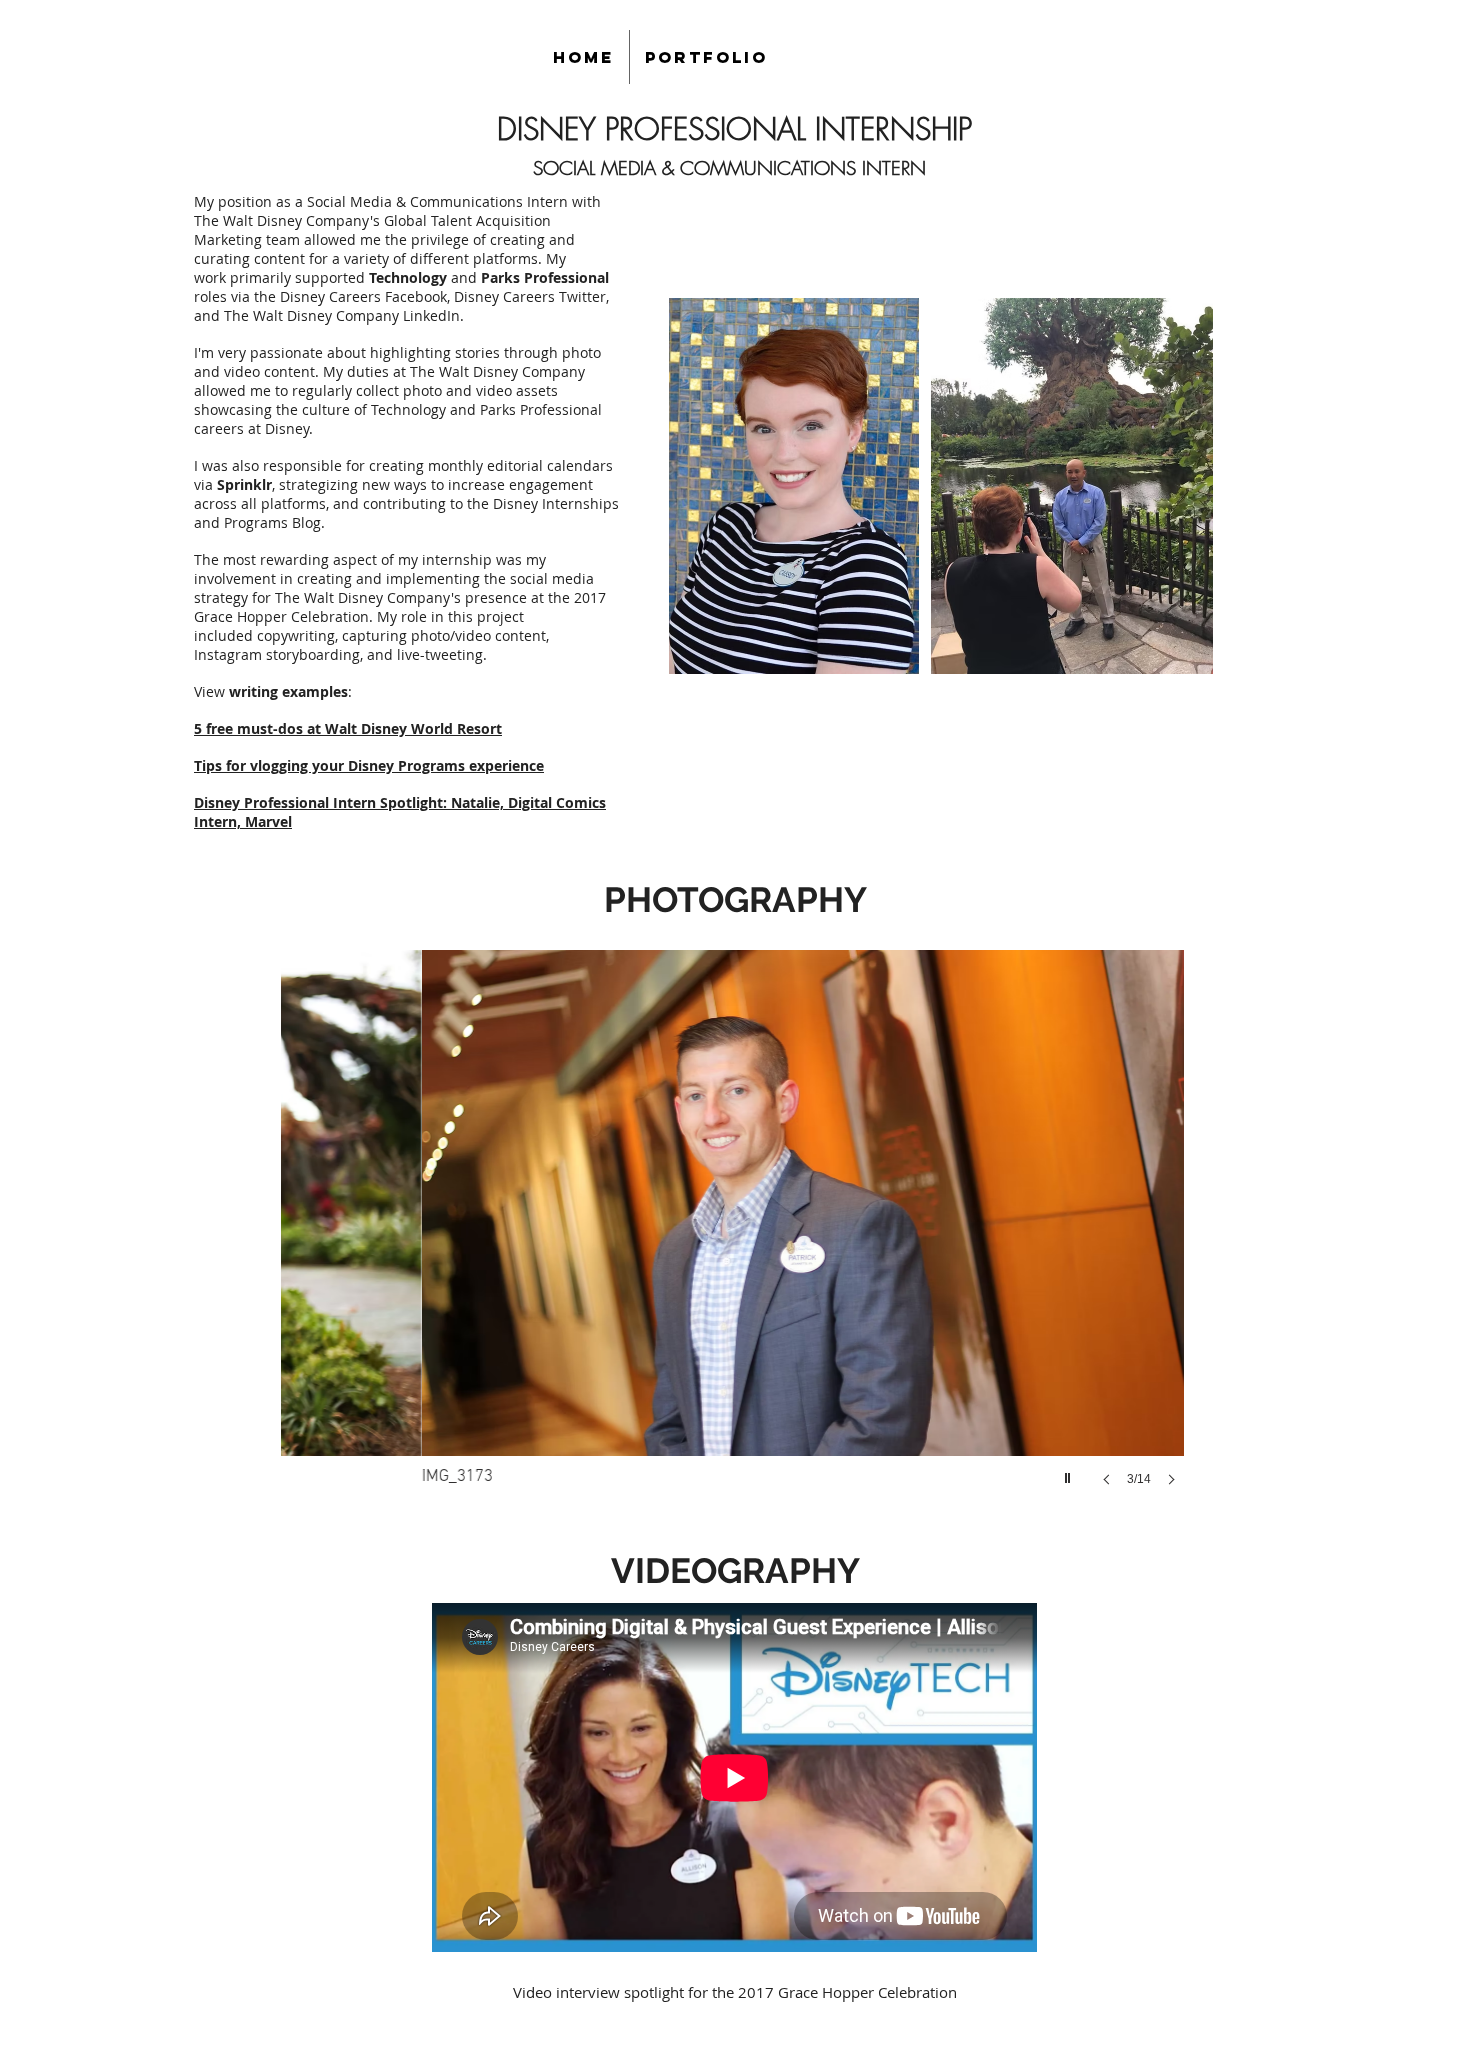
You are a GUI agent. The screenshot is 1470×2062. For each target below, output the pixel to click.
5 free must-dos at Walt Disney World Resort (348, 728)
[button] (734, 1238)
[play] (1070, 1473)
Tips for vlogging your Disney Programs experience (369, 765)
